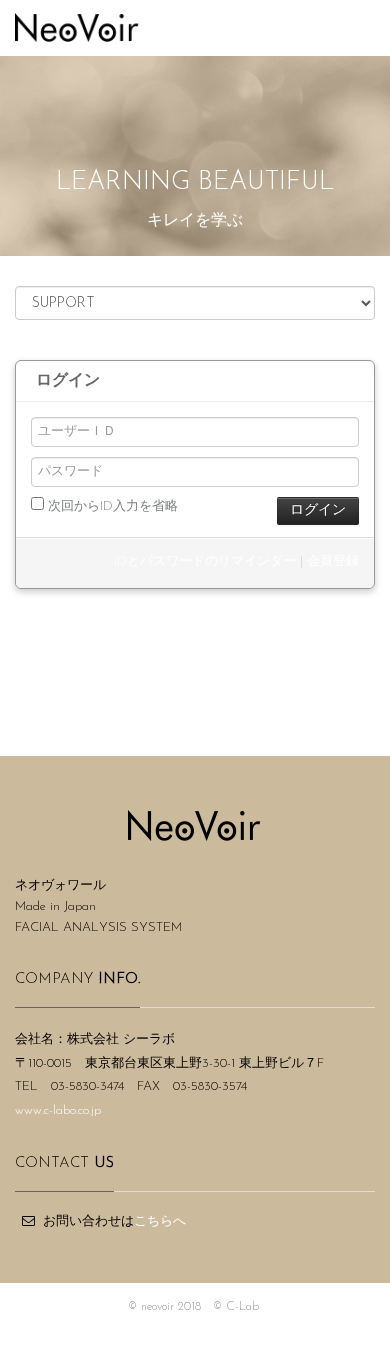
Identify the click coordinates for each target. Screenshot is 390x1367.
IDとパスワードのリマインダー (205, 561)
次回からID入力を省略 (111, 506)
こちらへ (160, 1221)
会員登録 (333, 561)
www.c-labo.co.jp (58, 1110)
